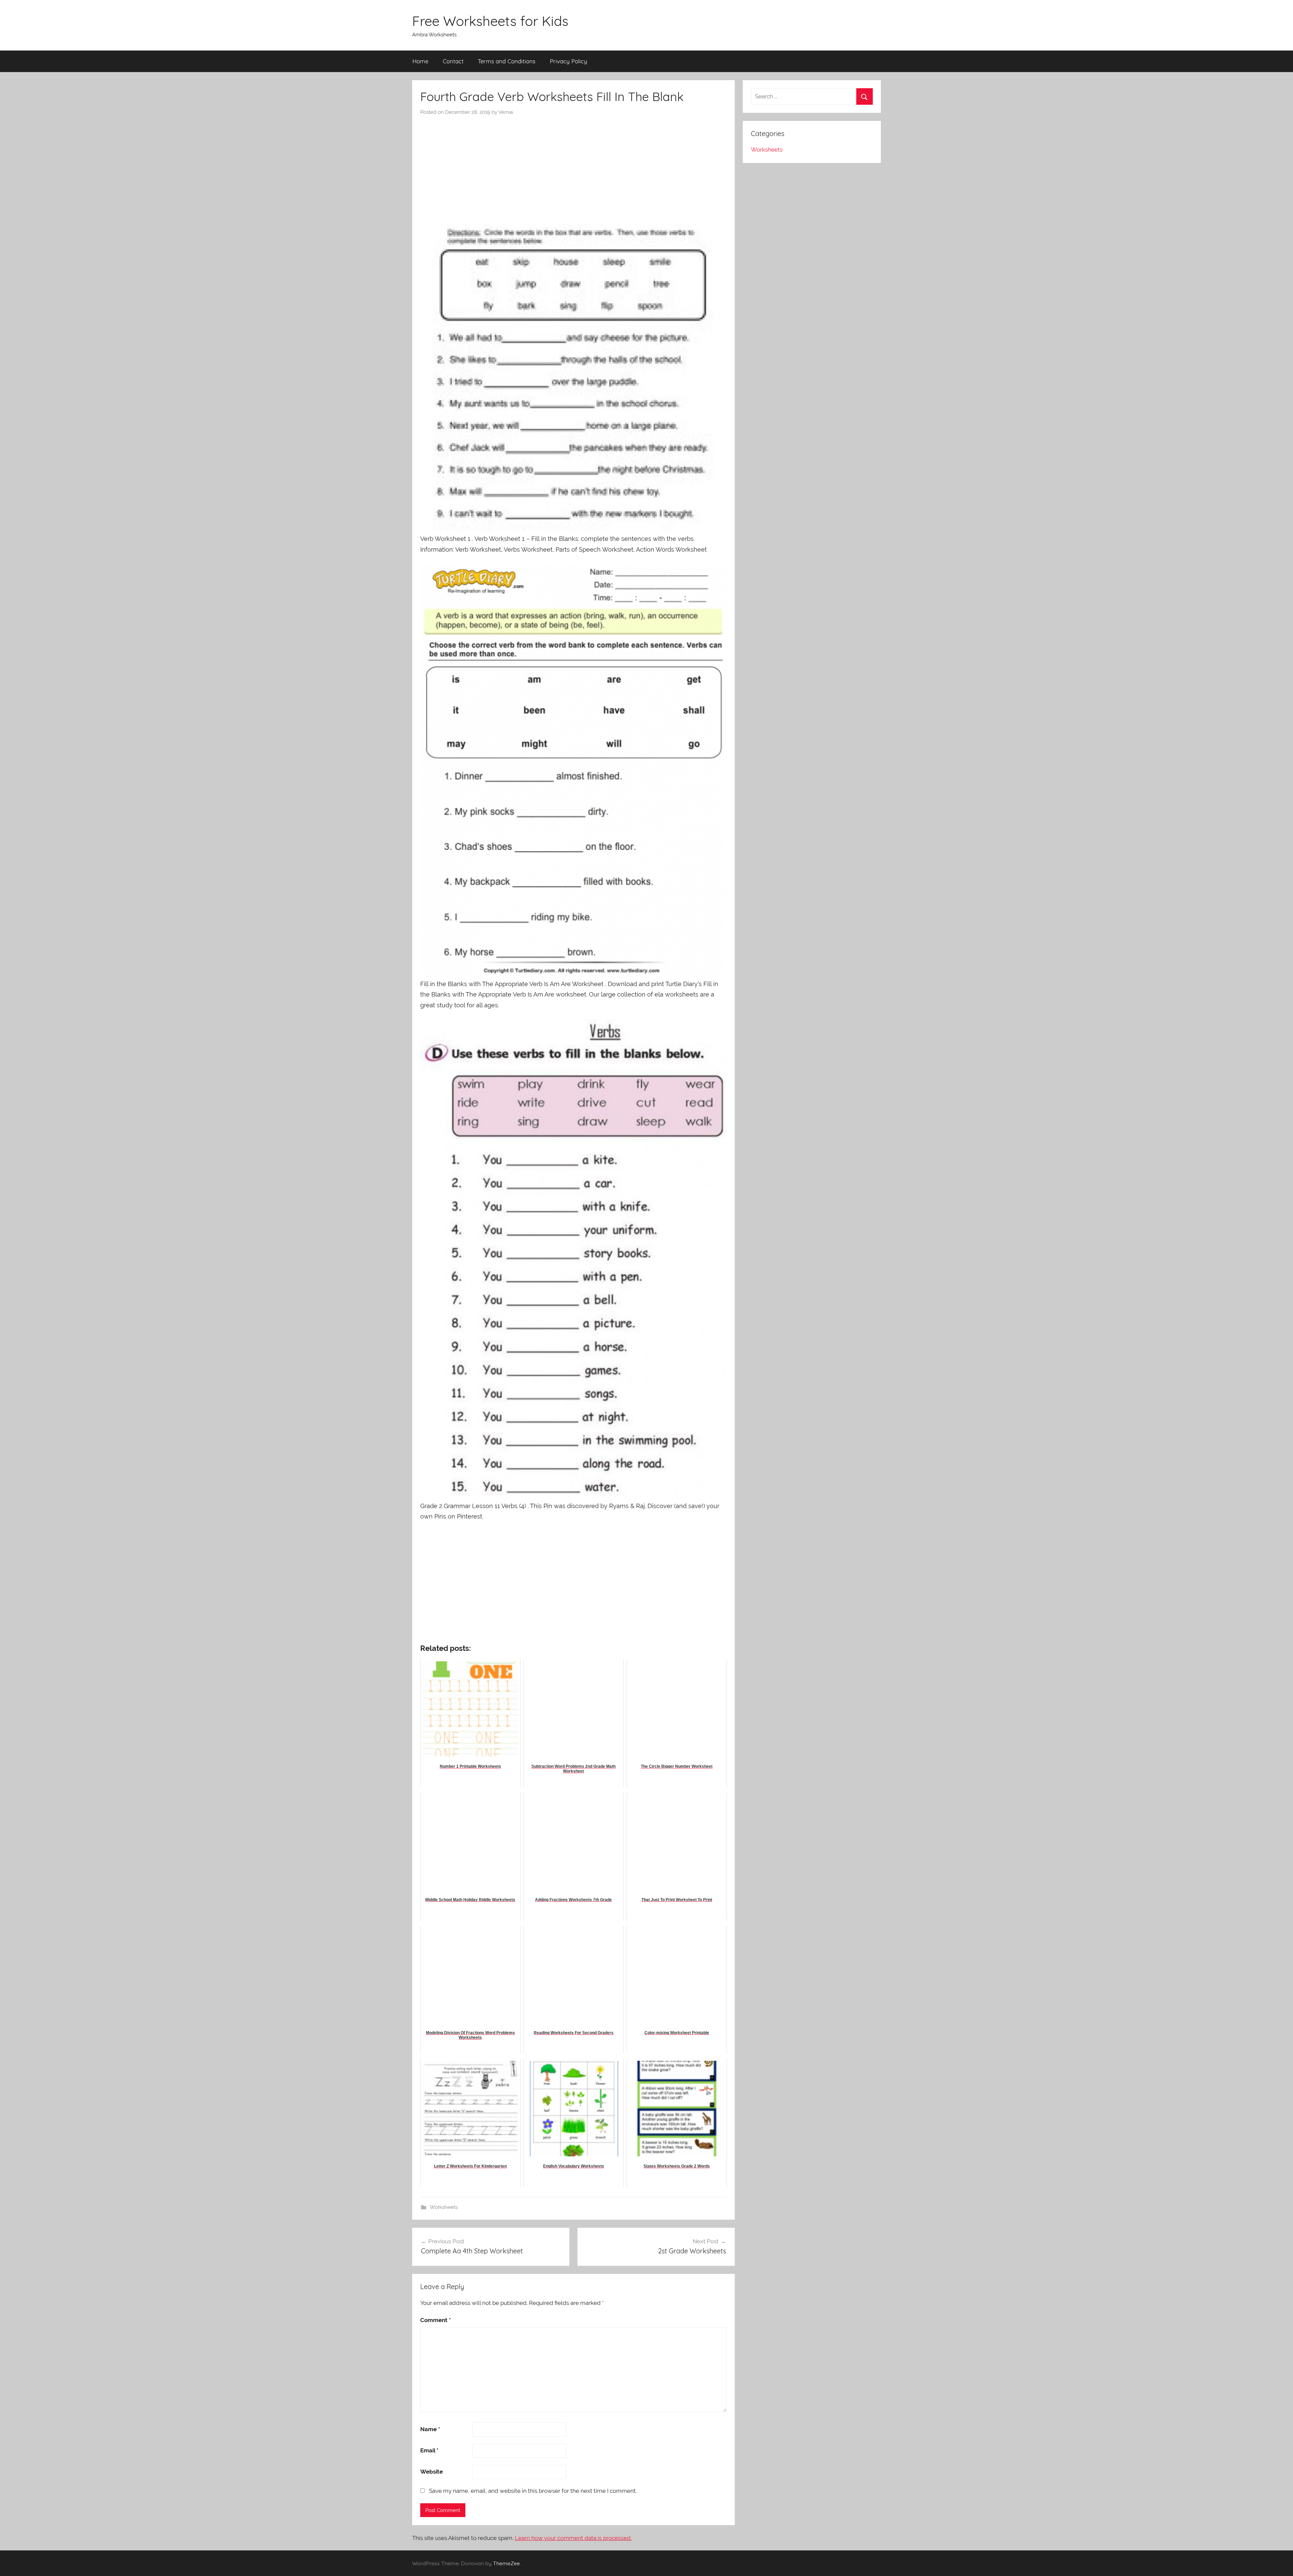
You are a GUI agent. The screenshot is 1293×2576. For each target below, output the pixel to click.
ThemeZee (506, 2563)
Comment (436, 2320)
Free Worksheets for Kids (490, 21)
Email (429, 2450)
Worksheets (444, 2207)
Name (430, 2429)
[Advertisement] (573, 166)
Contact (453, 61)
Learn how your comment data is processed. (573, 2538)
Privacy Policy (569, 61)
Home (420, 61)
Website (432, 2472)
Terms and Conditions (507, 61)
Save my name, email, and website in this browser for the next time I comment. (533, 2491)
